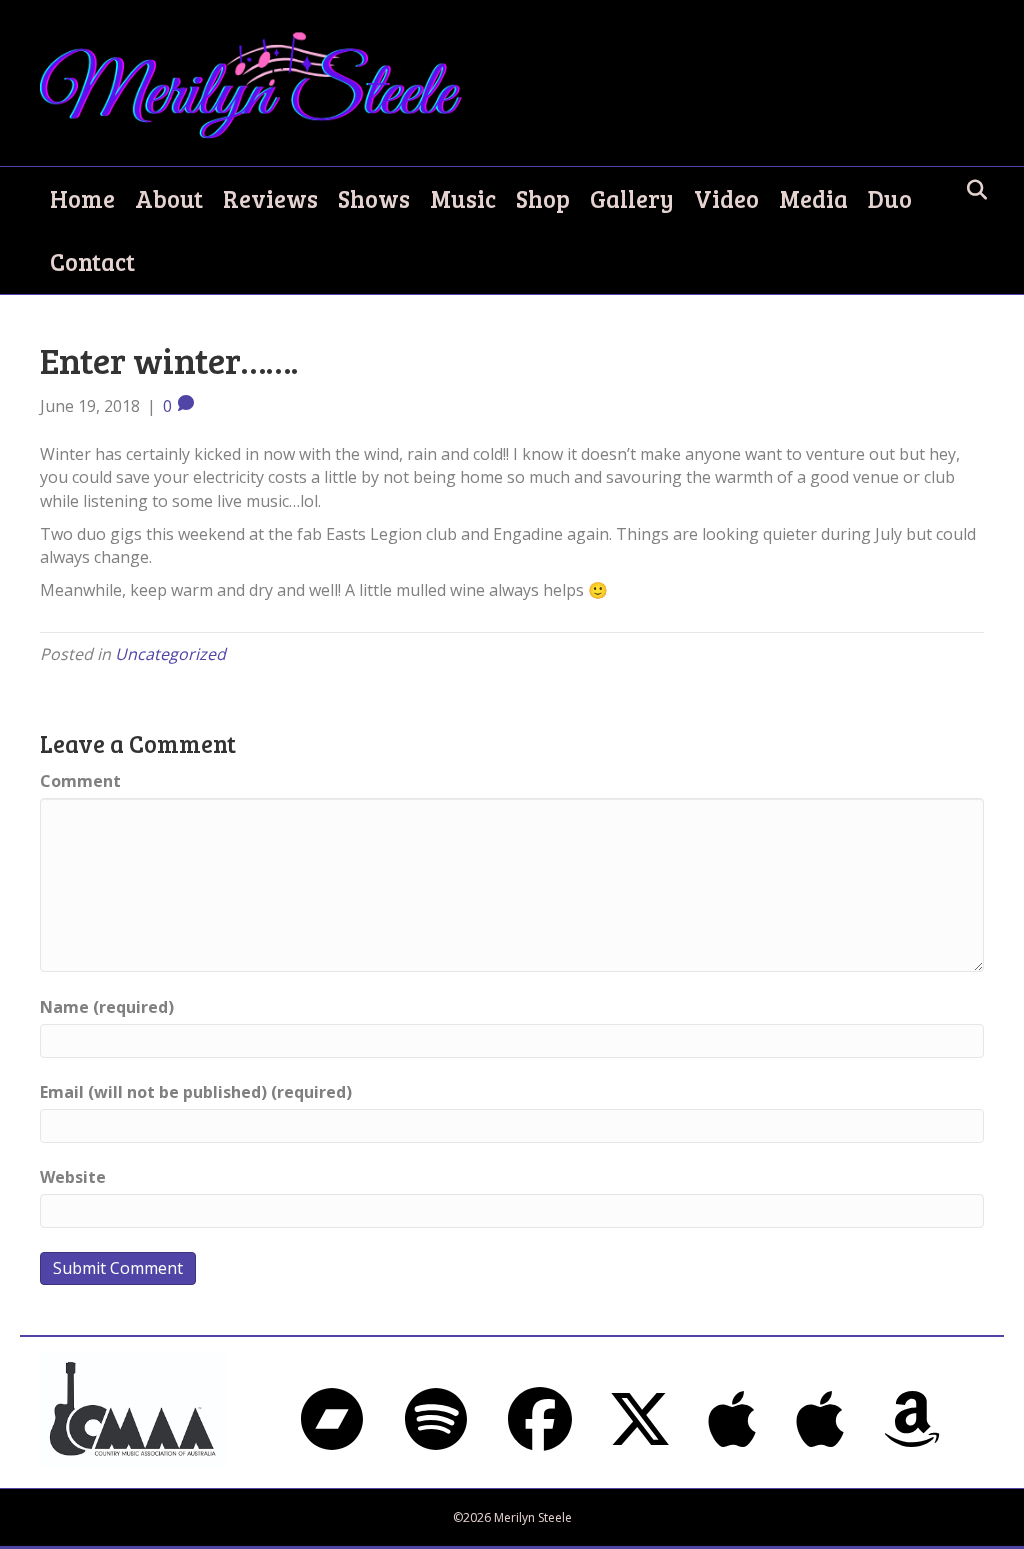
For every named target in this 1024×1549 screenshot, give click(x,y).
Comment (80, 781)
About (169, 198)
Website (73, 1177)
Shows (374, 198)
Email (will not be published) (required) (196, 1092)
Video (726, 198)
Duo (890, 198)
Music (463, 198)
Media (813, 198)
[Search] (971, 190)
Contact (92, 261)
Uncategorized (170, 654)
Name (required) (107, 1007)
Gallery (632, 198)
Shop (543, 198)
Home (82, 198)
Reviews (270, 198)
